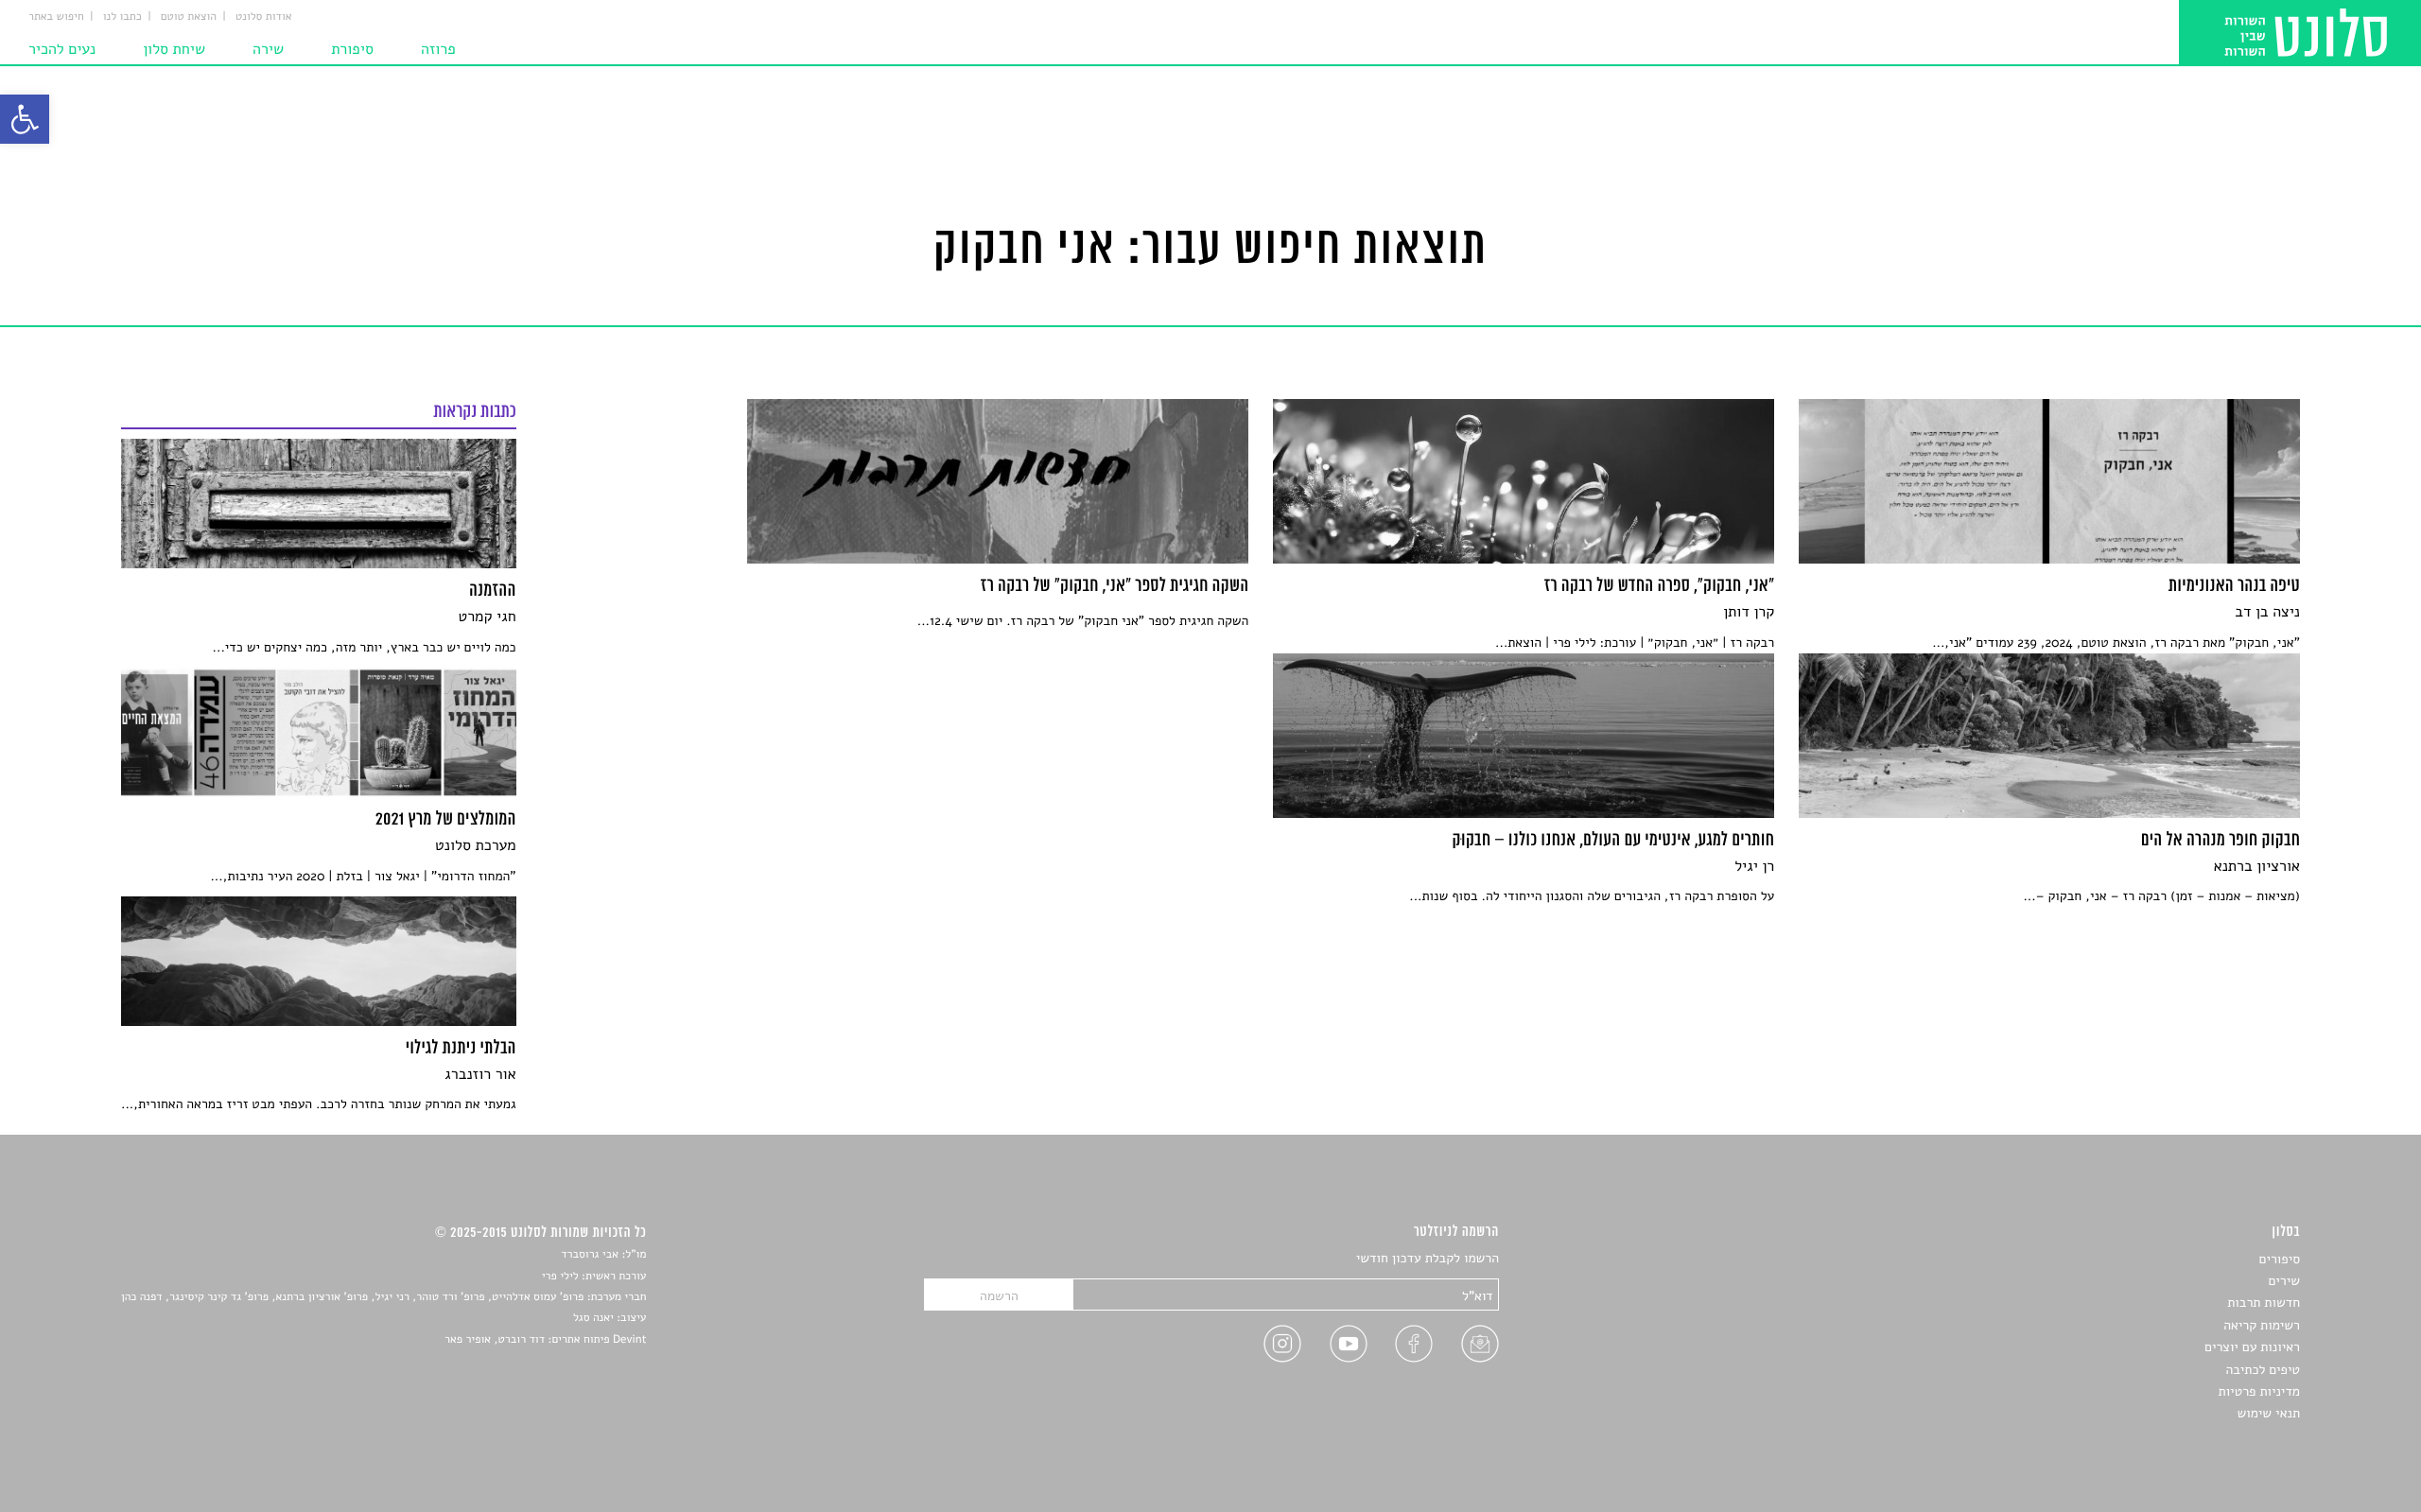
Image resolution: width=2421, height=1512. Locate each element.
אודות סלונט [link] (264, 17)
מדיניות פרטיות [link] (2259, 1391)
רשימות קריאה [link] (2262, 1325)
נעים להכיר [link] (62, 49)
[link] (25, 119)
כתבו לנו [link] (122, 17)
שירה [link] (268, 49)
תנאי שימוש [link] (2268, 1413)
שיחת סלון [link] (174, 49)
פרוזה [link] (438, 49)
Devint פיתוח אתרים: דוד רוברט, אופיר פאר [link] (545, 1340)
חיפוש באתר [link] (56, 17)
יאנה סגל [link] (593, 1318)
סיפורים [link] (2280, 1259)
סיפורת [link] (352, 49)
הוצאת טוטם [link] (189, 17)
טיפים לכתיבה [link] (2263, 1370)
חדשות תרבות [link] (2264, 1303)
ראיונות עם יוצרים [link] (2252, 1347)
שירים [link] (2284, 1281)
